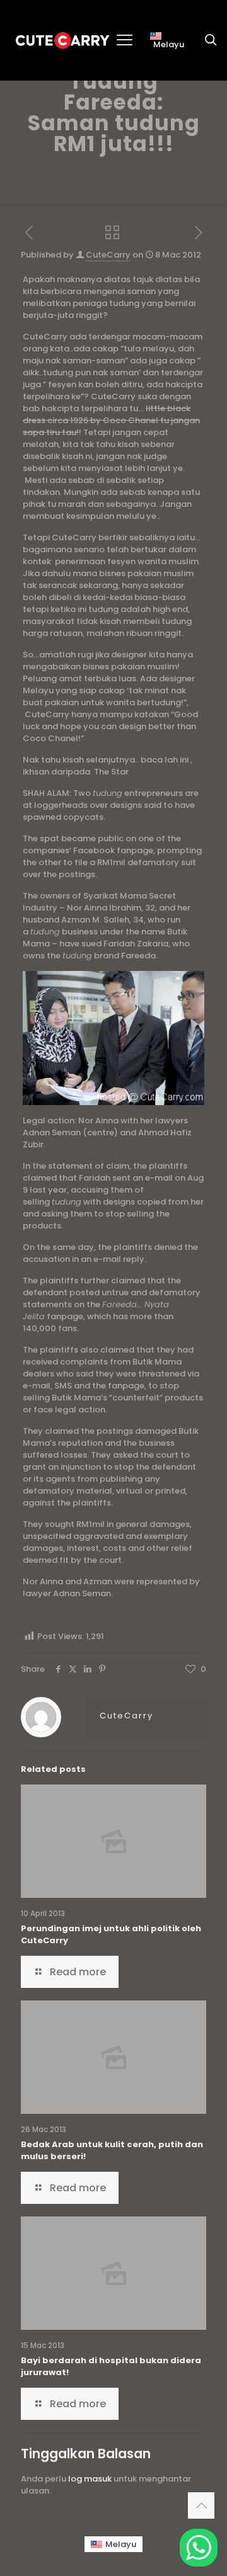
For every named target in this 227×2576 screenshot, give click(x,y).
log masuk (90, 2479)
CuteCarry (108, 255)
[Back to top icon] (201, 2505)
